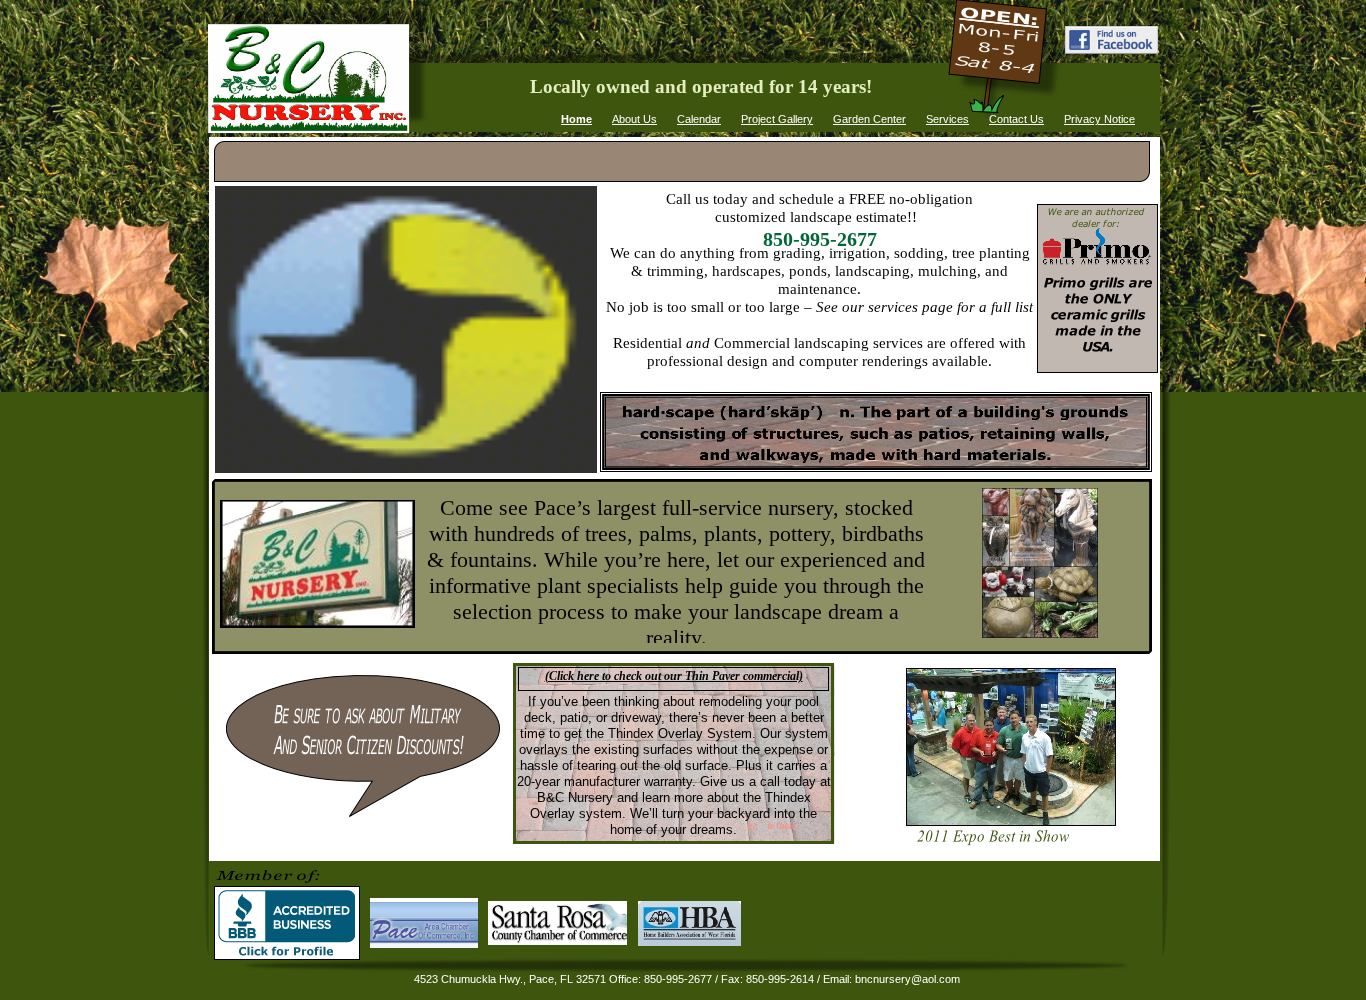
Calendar (699, 119)
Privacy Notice (1099, 119)
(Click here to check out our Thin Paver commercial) (674, 676)
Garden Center (869, 119)
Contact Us (1016, 119)
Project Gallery (777, 119)
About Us (634, 119)
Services (947, 119)
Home (576, 119)
